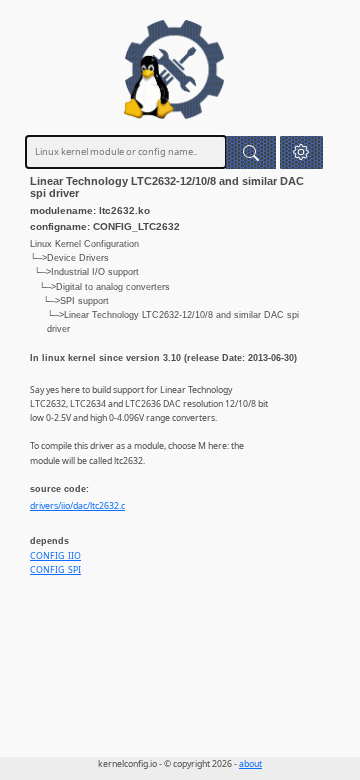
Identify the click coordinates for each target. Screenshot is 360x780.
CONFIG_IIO (55, 556)
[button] (301, 152)
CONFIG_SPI (55, 570)
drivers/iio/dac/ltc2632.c (77, 506)
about (250, 764)
